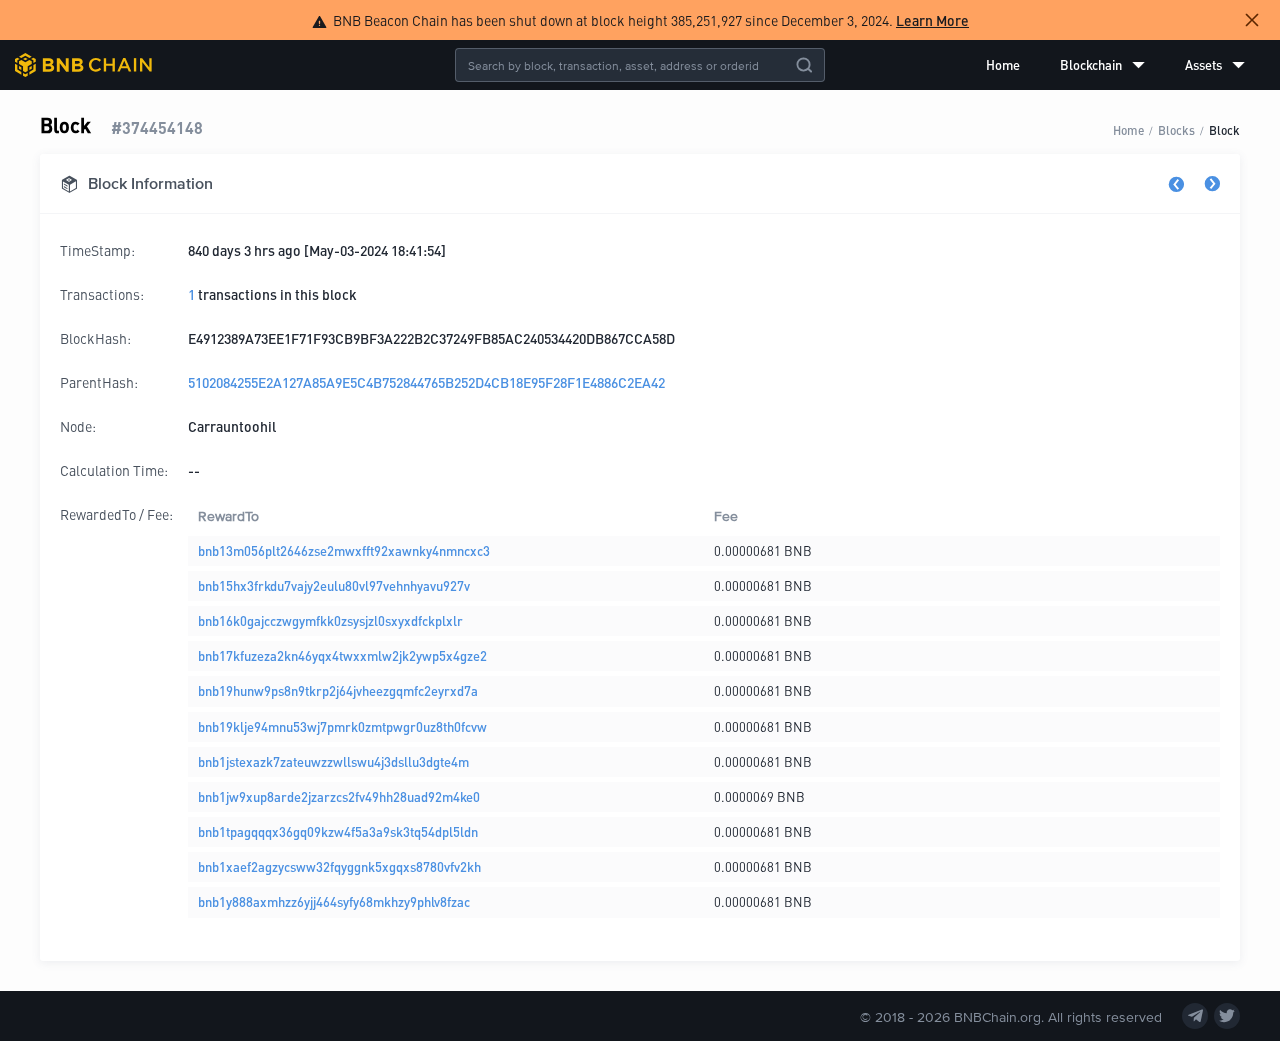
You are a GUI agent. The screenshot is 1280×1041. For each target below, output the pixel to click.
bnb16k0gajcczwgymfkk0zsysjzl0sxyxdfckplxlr (330, 620)
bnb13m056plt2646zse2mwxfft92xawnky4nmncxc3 (344, 550)
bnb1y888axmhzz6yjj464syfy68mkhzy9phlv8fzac (334, 901)
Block (1224, 129)
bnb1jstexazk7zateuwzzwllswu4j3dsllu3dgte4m (333, 761)
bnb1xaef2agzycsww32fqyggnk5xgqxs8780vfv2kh (339, 866)
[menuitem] (1003, 65)
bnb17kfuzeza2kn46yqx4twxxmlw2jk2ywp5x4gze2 (342, 655)
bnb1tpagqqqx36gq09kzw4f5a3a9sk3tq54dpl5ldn (338, 831)
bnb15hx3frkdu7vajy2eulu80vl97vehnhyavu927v (334, 585)
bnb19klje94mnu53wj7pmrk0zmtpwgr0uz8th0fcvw (342, 726)
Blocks (1176, 129)
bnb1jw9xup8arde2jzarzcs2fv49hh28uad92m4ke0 (339, 796)
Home (1003, 64)
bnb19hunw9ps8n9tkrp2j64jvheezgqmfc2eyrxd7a (338, 690)
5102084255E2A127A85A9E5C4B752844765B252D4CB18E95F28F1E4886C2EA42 (426, 382)
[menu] (1115, 65)
